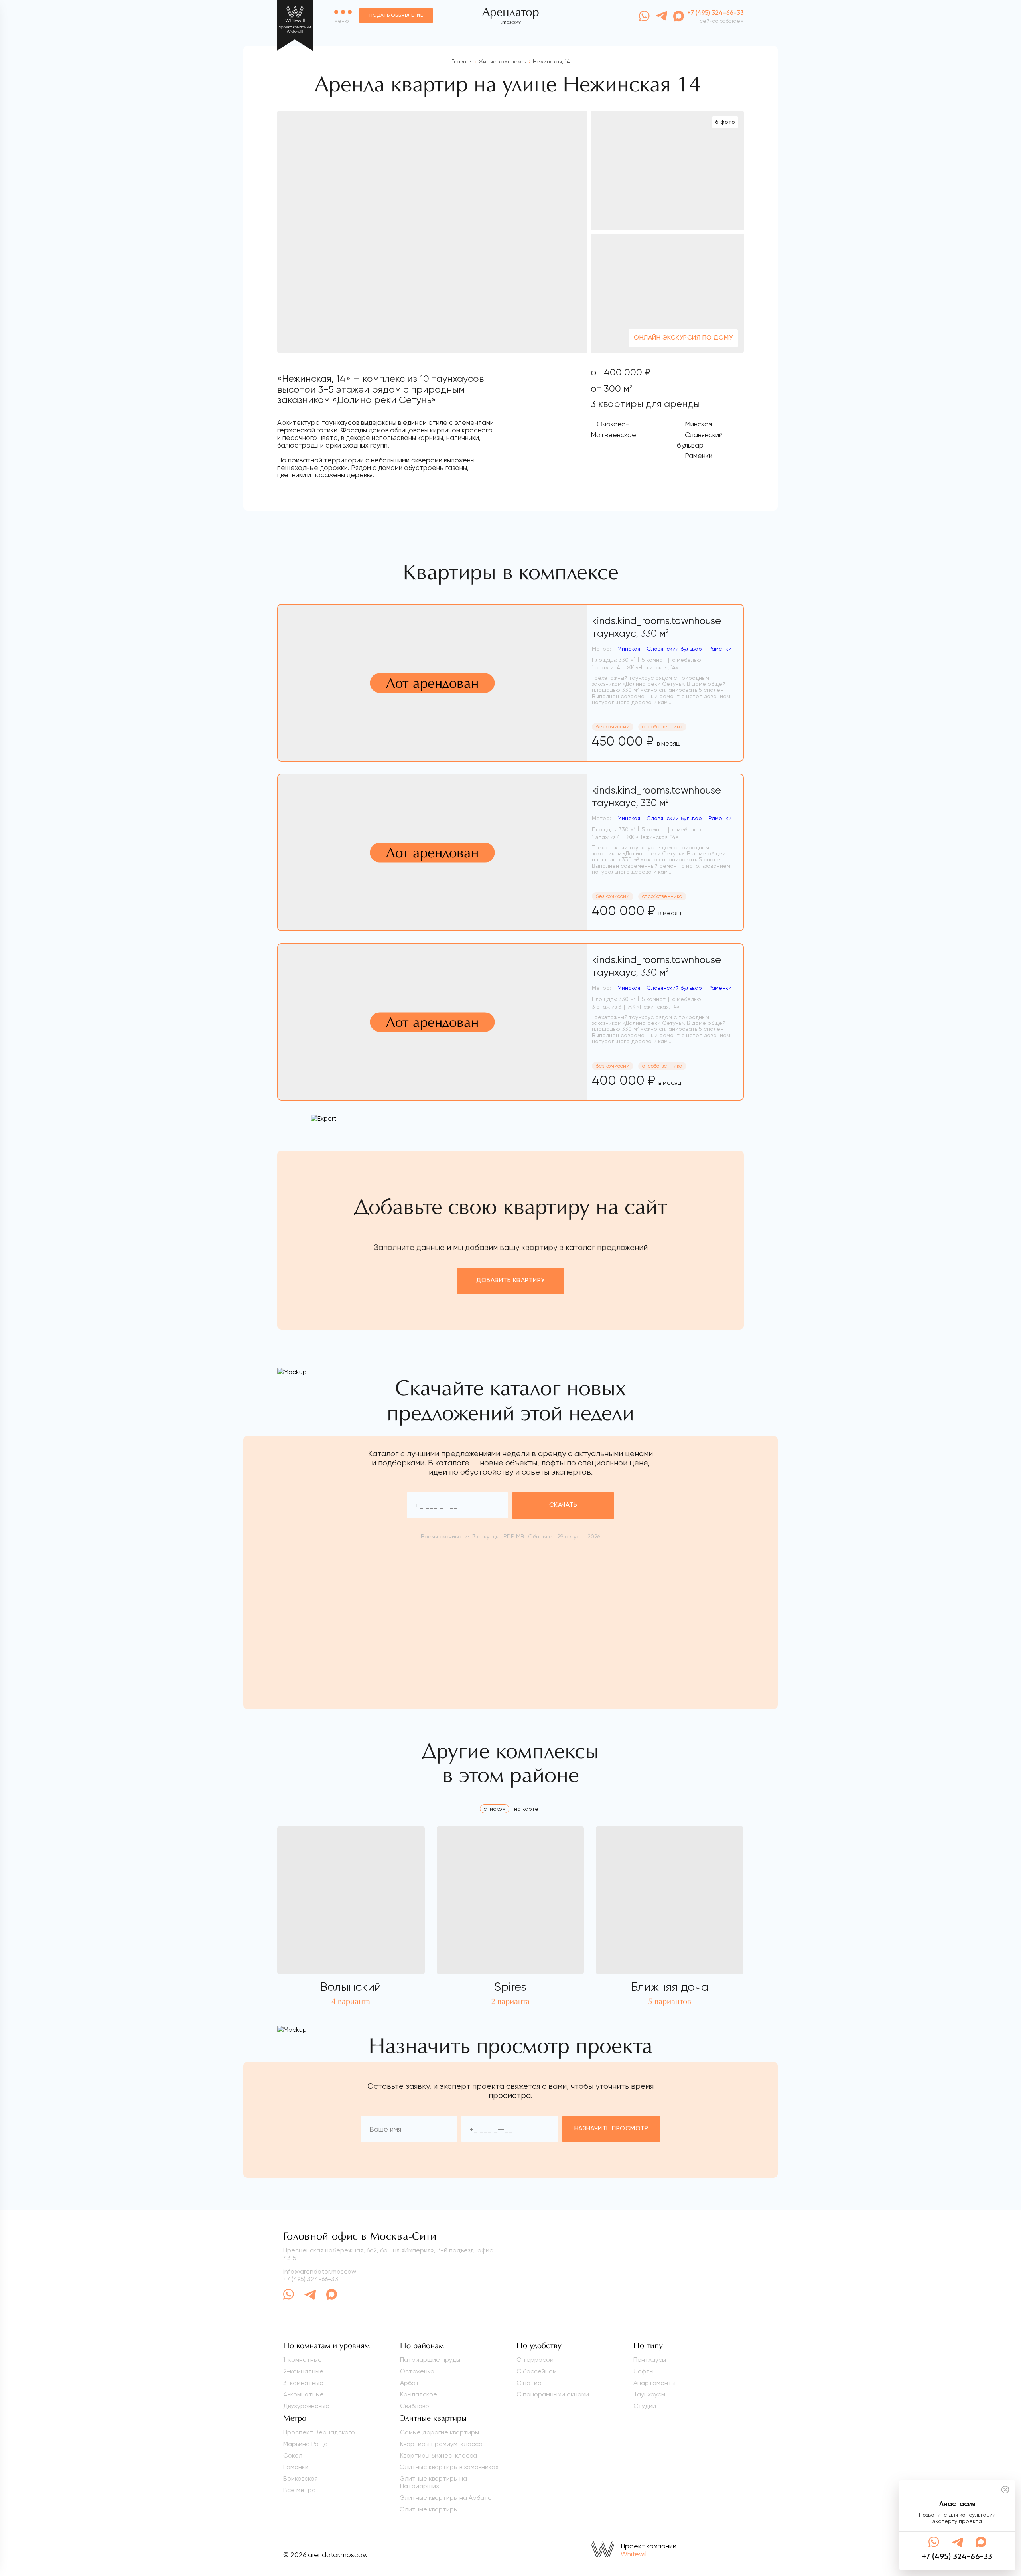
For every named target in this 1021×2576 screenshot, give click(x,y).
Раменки (296, 2467)
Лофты (644, 2371)
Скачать (563, 1505)
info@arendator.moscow (320, 2271)
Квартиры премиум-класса (441, 2444)
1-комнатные (303, 2360)
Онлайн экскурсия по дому (683, 338)
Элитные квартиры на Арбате (446, 2498)
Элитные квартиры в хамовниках (449, 2467)
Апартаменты (654, 2383)
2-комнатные (303, 2371)
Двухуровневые (306, 2406)
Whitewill (634, 2554)
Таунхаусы (649, 2394)
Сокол (293, 2455)
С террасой (535, 2360)
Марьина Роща (306, 2444)
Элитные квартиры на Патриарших (434, 2482)
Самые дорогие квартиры (440, 2432)
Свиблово (415, 2406)
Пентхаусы (650, 2360)
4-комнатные (304, 2394)
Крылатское (419, 2394)
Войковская (301, 2478)
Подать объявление (396, 16)
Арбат (410, 2383)
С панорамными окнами (553, 2394)
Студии (645, 2406)
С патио (529, 2383)
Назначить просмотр (611, 2129)
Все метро (300, 2490)
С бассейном (537, 2371)
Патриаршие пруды (430, 2360)
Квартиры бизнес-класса (439, 2455)
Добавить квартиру (510, 1281)
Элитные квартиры (429, 2509)
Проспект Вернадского (319, 2432)
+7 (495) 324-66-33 (311, 2279)
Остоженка (417, 2371)
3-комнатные (303, 2383)
